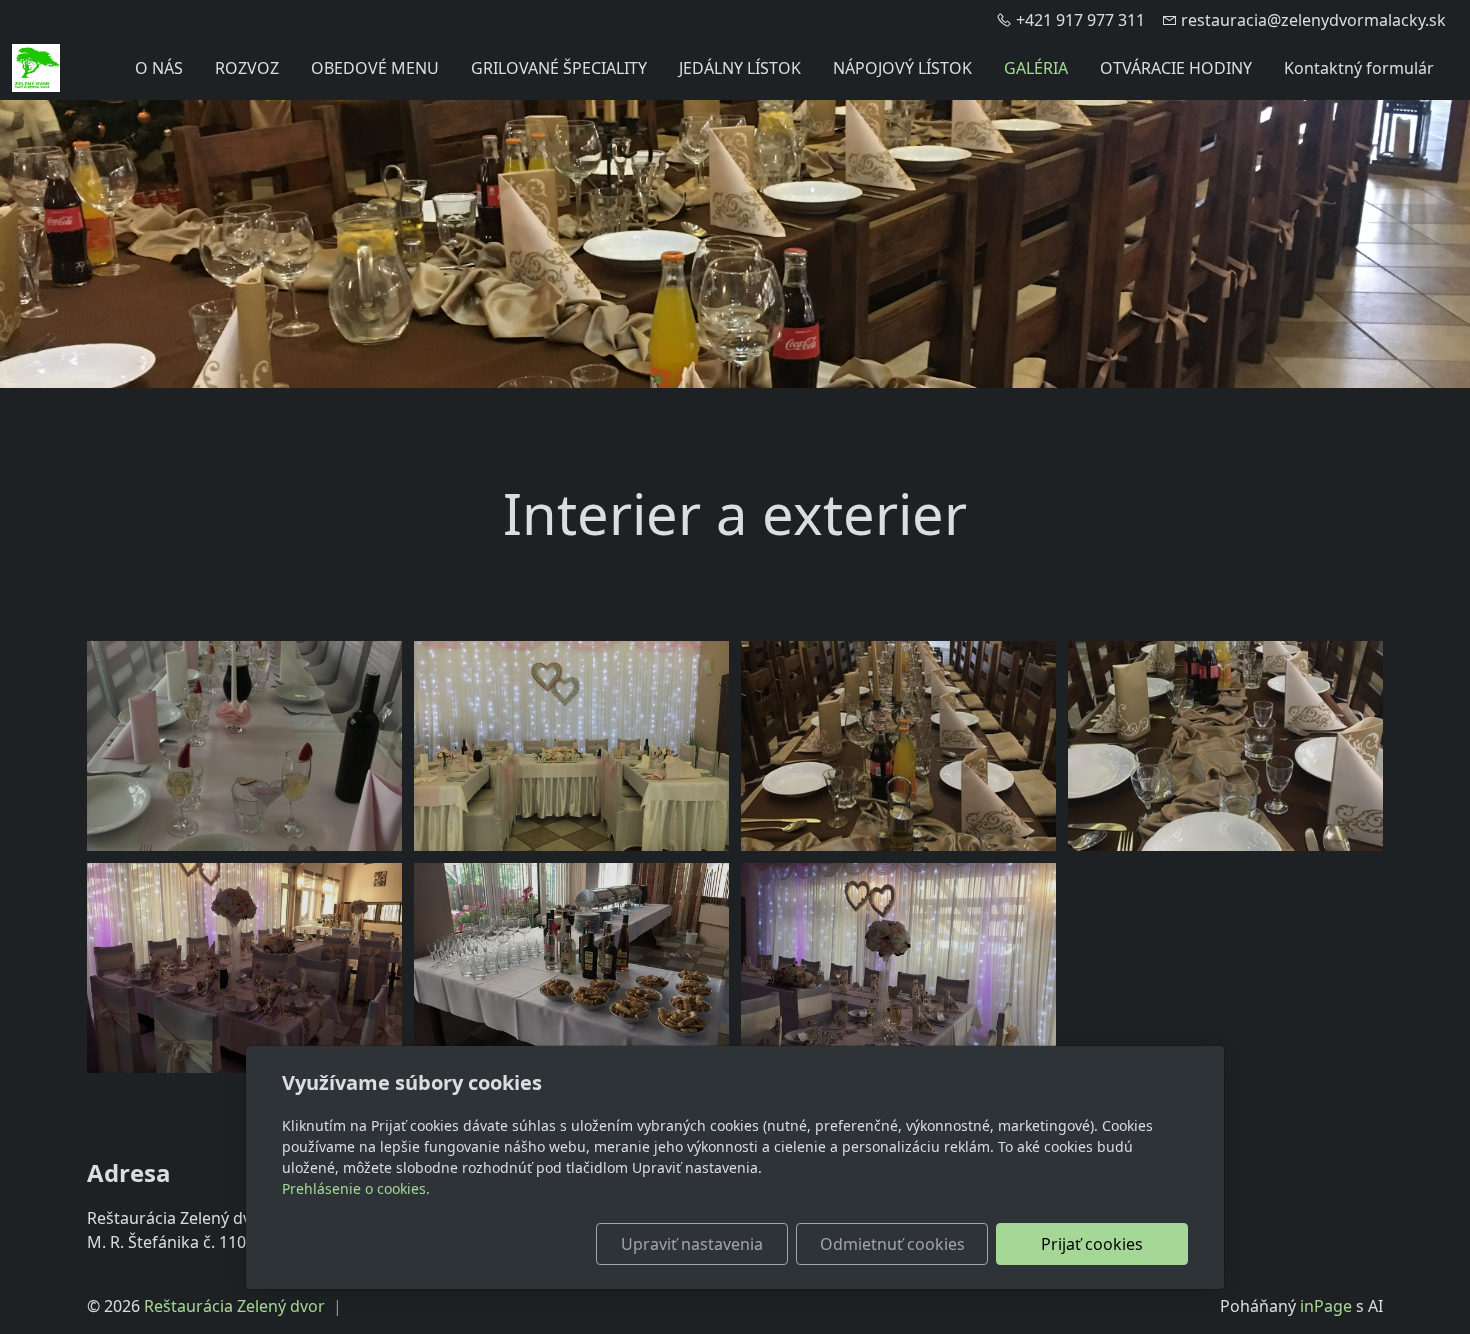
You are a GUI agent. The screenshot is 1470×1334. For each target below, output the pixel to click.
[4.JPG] (244, 746)
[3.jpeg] (898, 968)
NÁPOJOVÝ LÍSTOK (902, 68)
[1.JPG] (1225, 746)
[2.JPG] (898, 746)
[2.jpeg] (244, 968)
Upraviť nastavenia (692, 1244)
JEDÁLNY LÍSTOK (740, 68)
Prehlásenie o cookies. (356, 1188)
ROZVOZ (247, 68)
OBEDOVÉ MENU (375, 68)
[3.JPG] (571, 746)
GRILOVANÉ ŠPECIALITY (559, 68)
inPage (1326, 1306)
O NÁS (159, 68)
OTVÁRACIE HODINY (1176, 68)
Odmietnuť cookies (892, 1244)
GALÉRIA (1036, 68)
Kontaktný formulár (1359, 68)
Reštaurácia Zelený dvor (234, 1306)
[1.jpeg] (571, 968)
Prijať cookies (1092, 1244)
